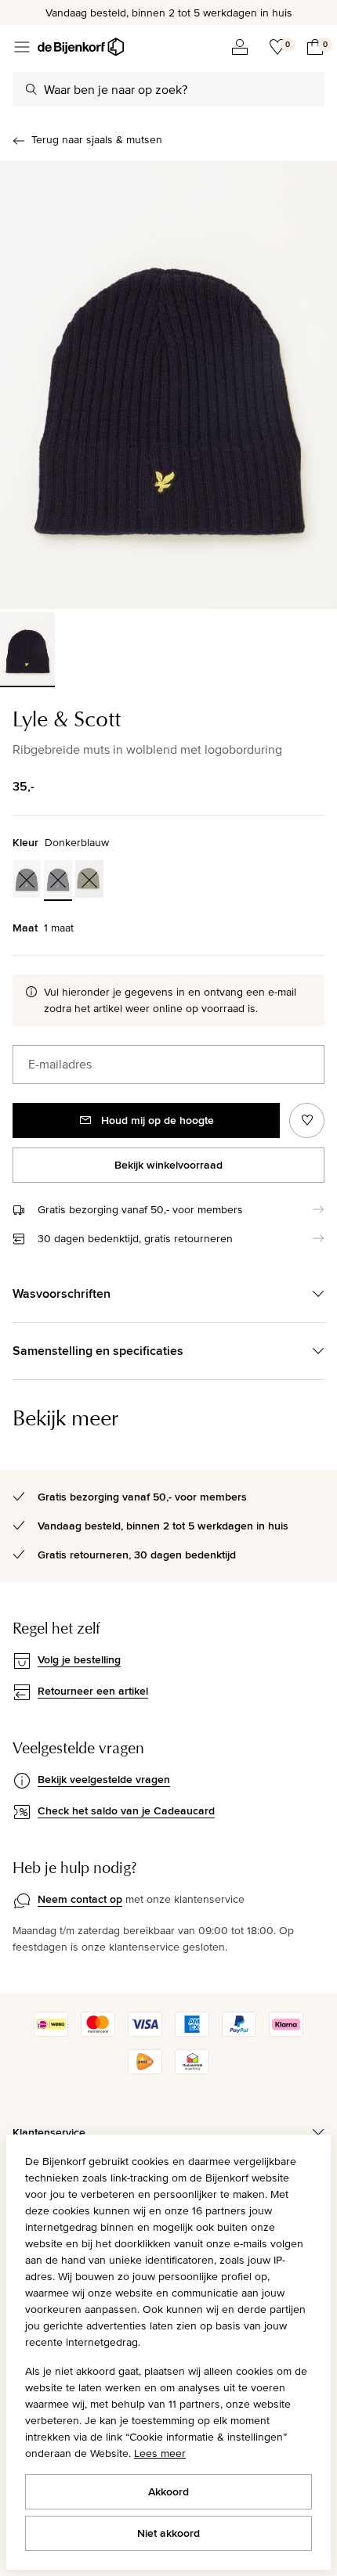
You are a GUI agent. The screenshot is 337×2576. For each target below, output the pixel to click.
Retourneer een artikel (93, 1691)
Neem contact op (80, 1899)
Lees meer (160, 2453)
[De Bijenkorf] (81, 47)
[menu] (22, 47)
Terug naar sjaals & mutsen (97, 139)
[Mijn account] (240, 47)
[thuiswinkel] (192, 2070)
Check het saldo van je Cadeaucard (126, 1810)
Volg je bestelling (79, 1659)
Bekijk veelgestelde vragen (104, 1779)
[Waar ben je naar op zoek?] (31, 89)
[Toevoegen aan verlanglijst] (307, 1120)
